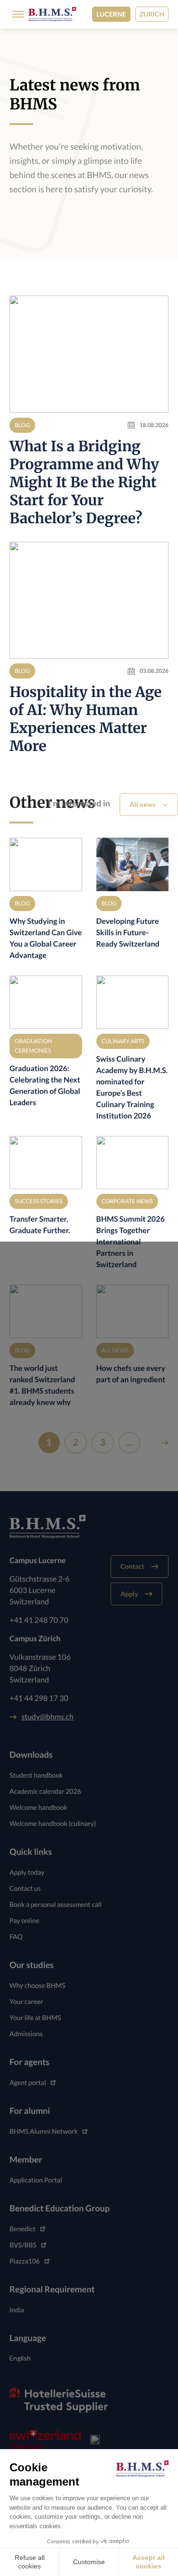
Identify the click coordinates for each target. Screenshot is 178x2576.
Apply (129, 1594)
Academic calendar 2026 (45, 1791)
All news (143, 804)
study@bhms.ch (47, 1717)
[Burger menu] (15, 14)
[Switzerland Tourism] (45, 2440)
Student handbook (36, 1775)
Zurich (152, 14)
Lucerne (111, 14)
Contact (132, 1566)
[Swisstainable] (95, 2440)
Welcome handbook (38, 1807)
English (20, 2358)
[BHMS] (52, 14)
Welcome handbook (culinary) (53, 1823)
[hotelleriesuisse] (59, 2400)
